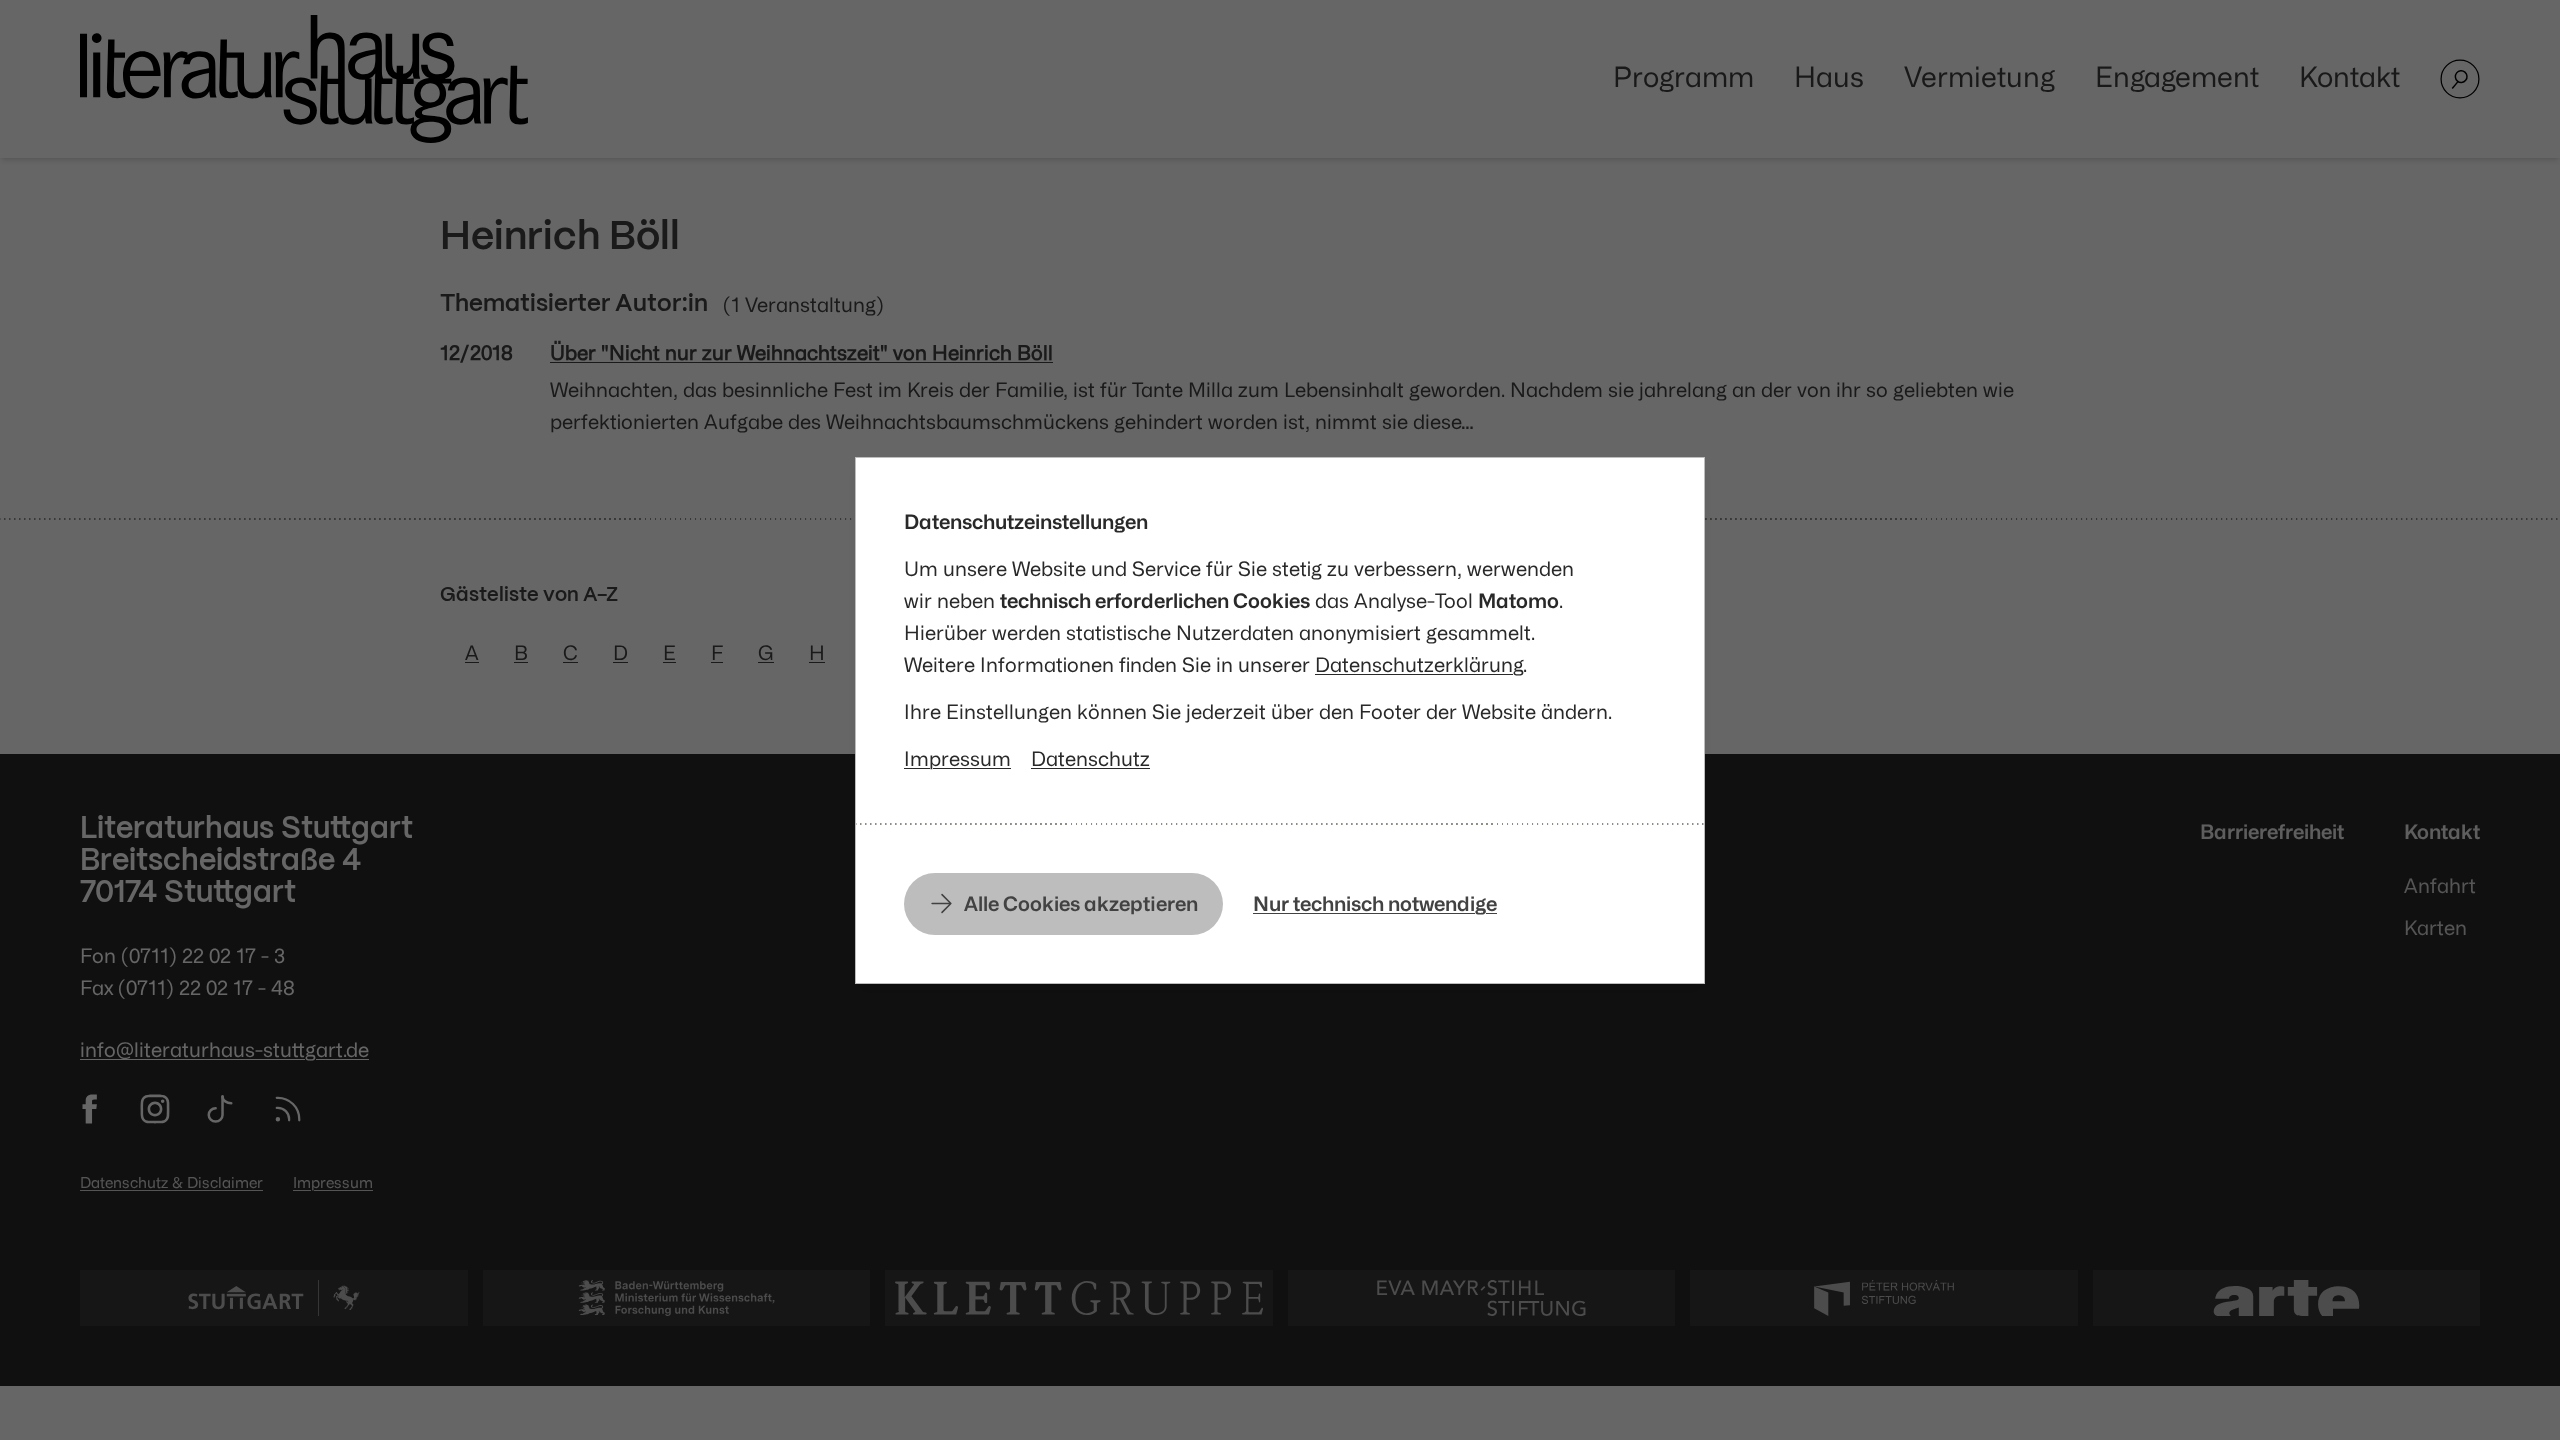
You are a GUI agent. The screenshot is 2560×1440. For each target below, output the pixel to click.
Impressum (957, 758)
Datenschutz (1090, 758)
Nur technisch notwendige (1375, 903)
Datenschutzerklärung (1419, 664)
